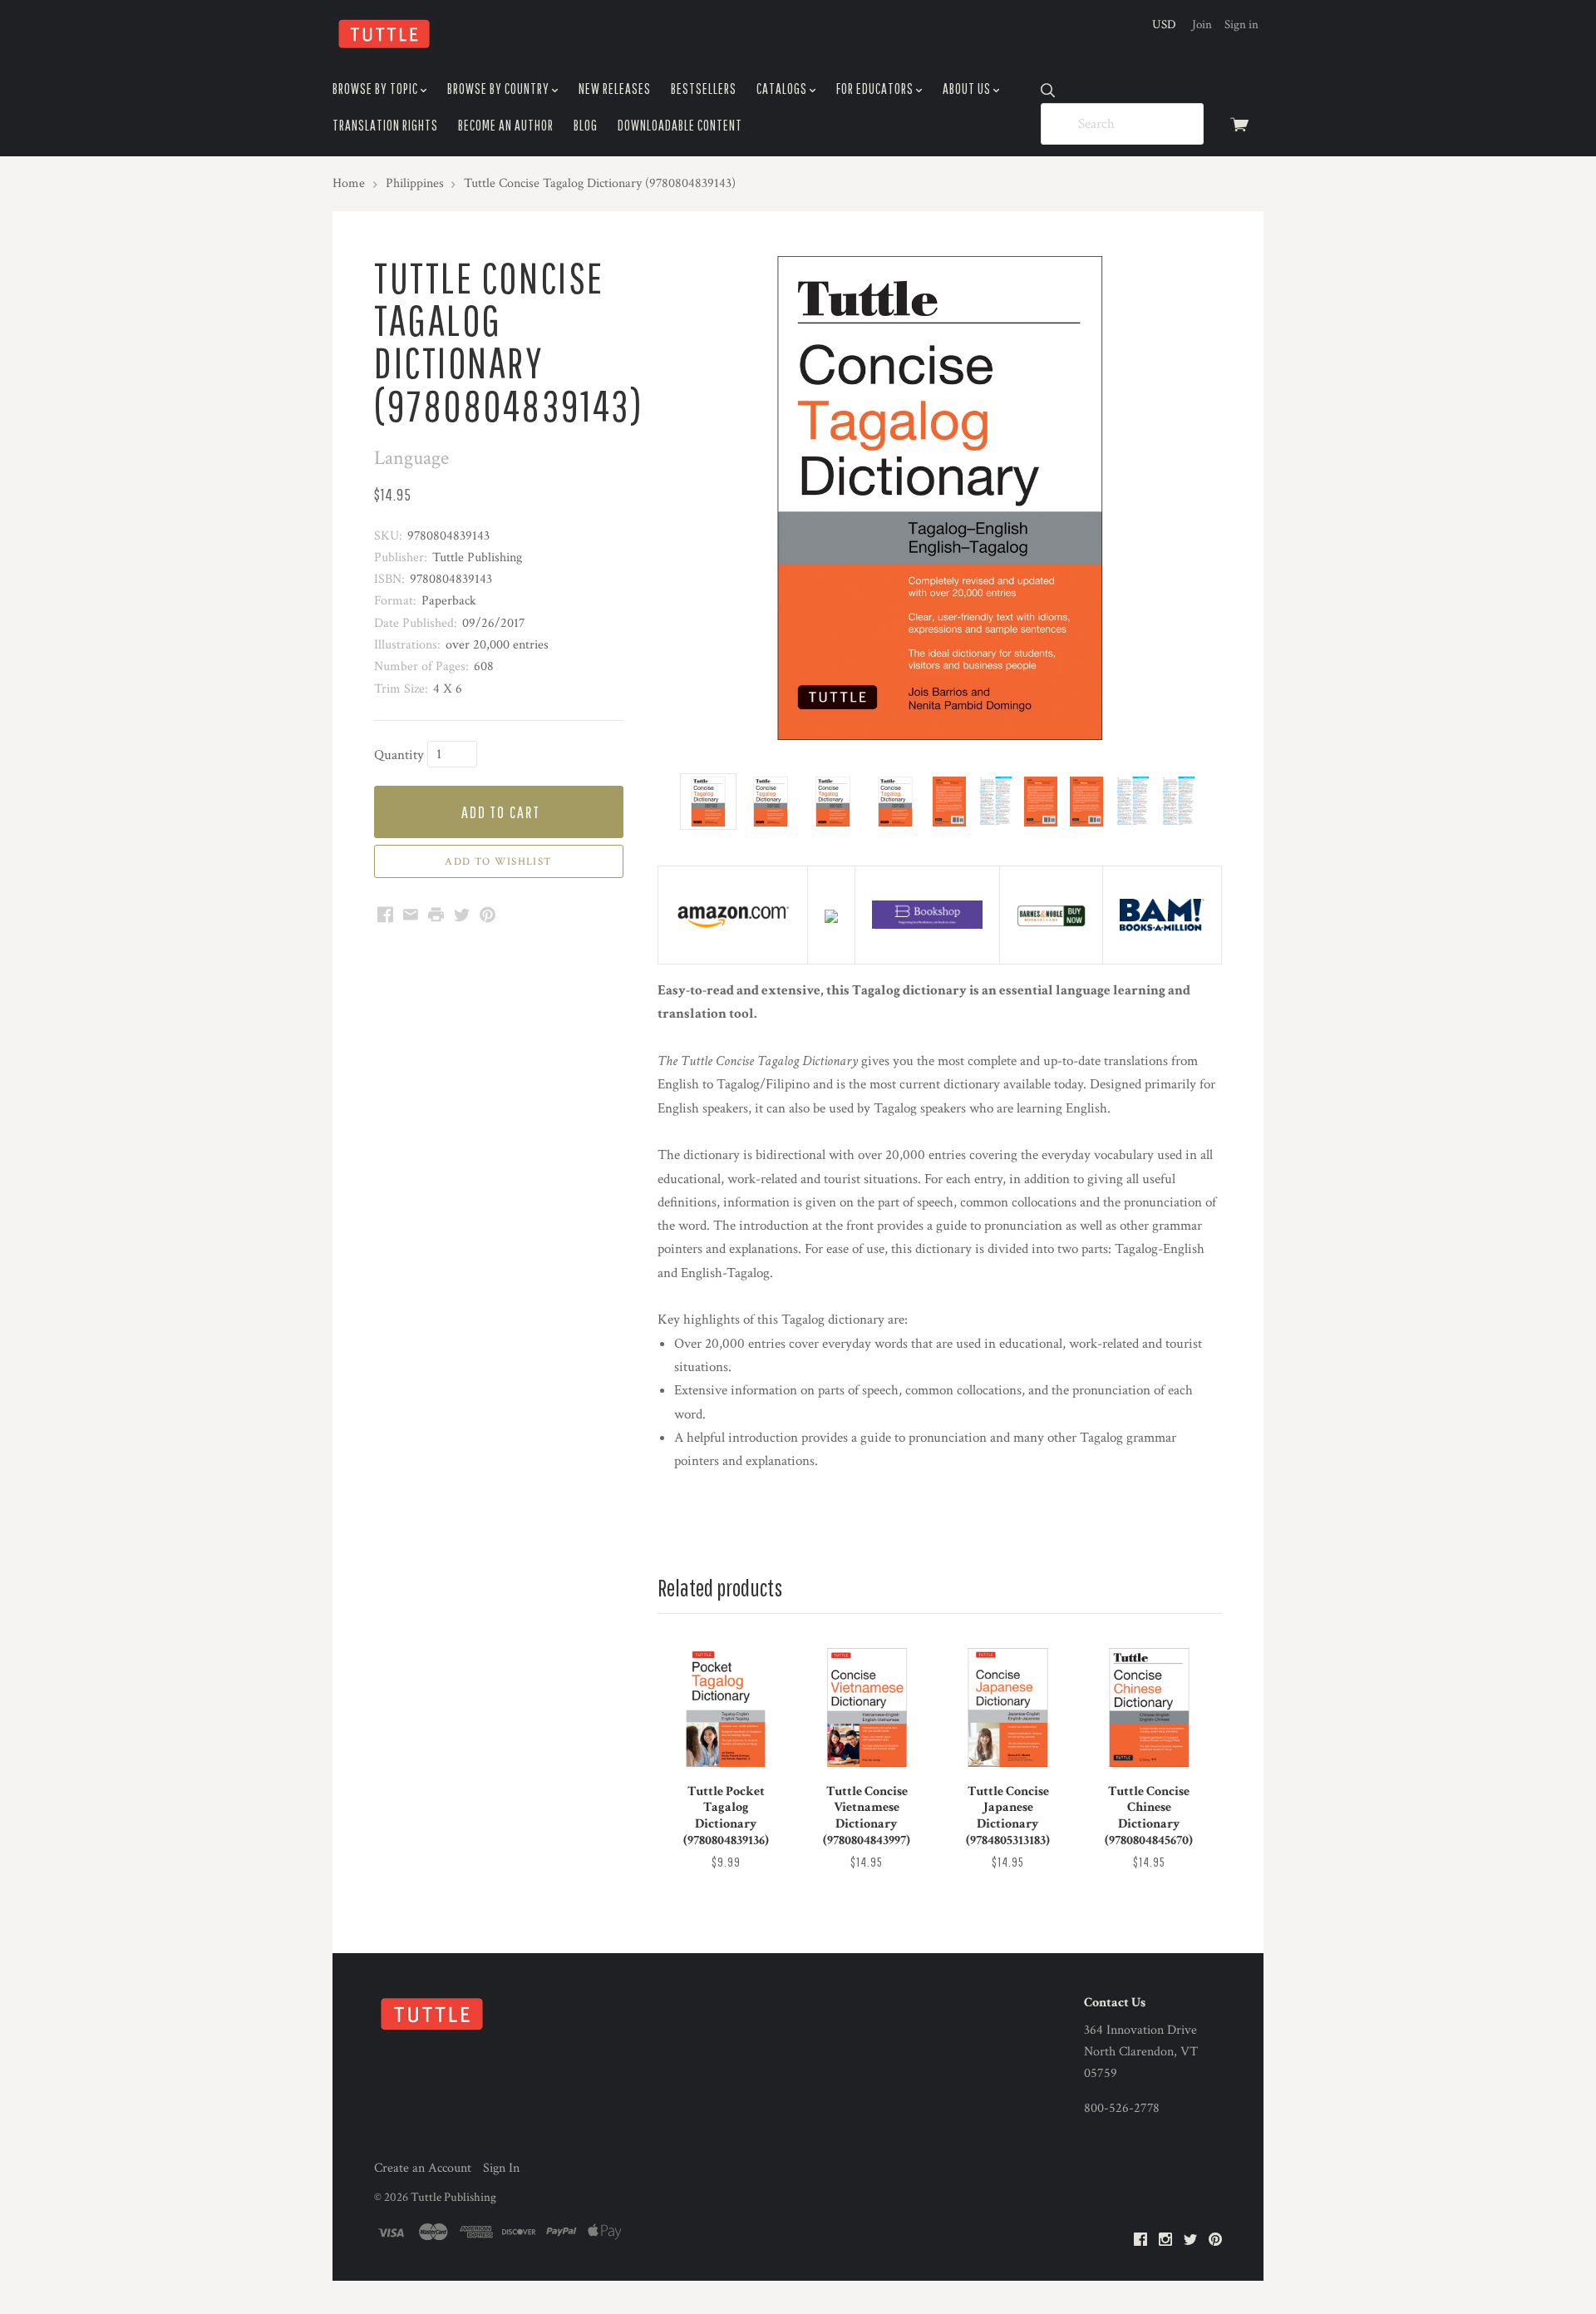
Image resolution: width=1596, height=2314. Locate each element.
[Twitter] (1190, 2240)
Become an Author (506, 125)
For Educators (876, 89)
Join (1202, 25)
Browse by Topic (377, 89)
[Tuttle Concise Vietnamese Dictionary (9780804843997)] (867, 1707)
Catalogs (783, 89)
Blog (586, 125)
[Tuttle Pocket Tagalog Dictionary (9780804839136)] (726, 1707)
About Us (968, 89)
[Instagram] (1165, 2240)
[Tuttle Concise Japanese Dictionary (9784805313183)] (1007, 1707)
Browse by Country (500, 89)
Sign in (1241, 25)
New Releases (615, 89)
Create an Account (423, 2168)
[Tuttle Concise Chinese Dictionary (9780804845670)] (1149, 1707)
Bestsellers (704, 89)
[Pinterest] (1215, 2240)
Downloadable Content (680, 125)
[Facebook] (1140, 2240)
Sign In (501, 2168)
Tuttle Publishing (453, 2197)
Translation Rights (385, 125)
